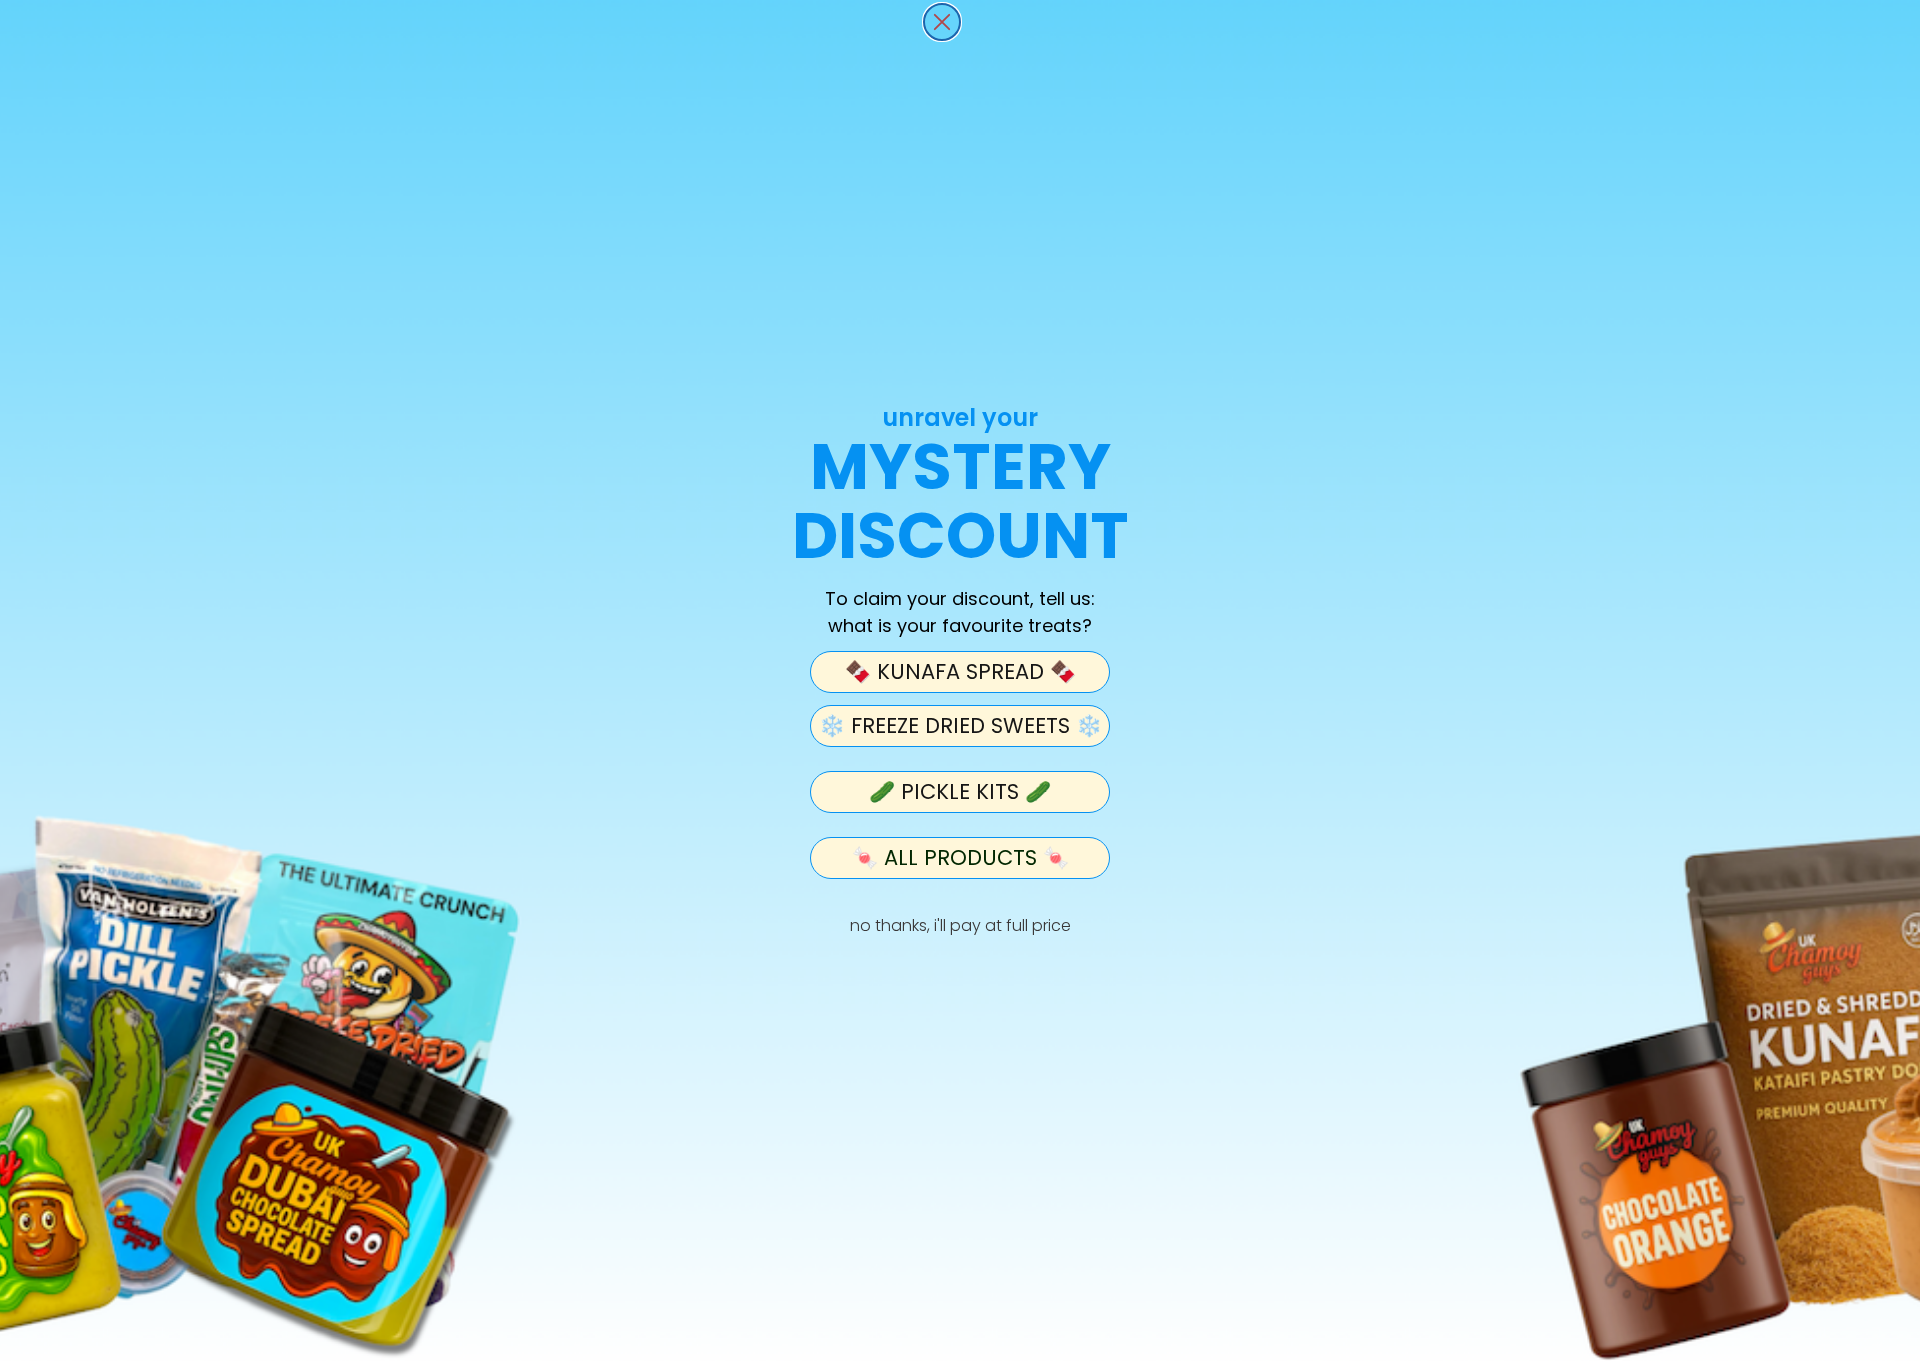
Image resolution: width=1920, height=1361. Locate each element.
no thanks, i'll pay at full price (960, 925)
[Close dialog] (942, 22)
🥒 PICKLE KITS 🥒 (960, 791)
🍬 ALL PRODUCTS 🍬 (960, 857)
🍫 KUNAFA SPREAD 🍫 (960, 671)
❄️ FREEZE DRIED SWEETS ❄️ (960, 725)
